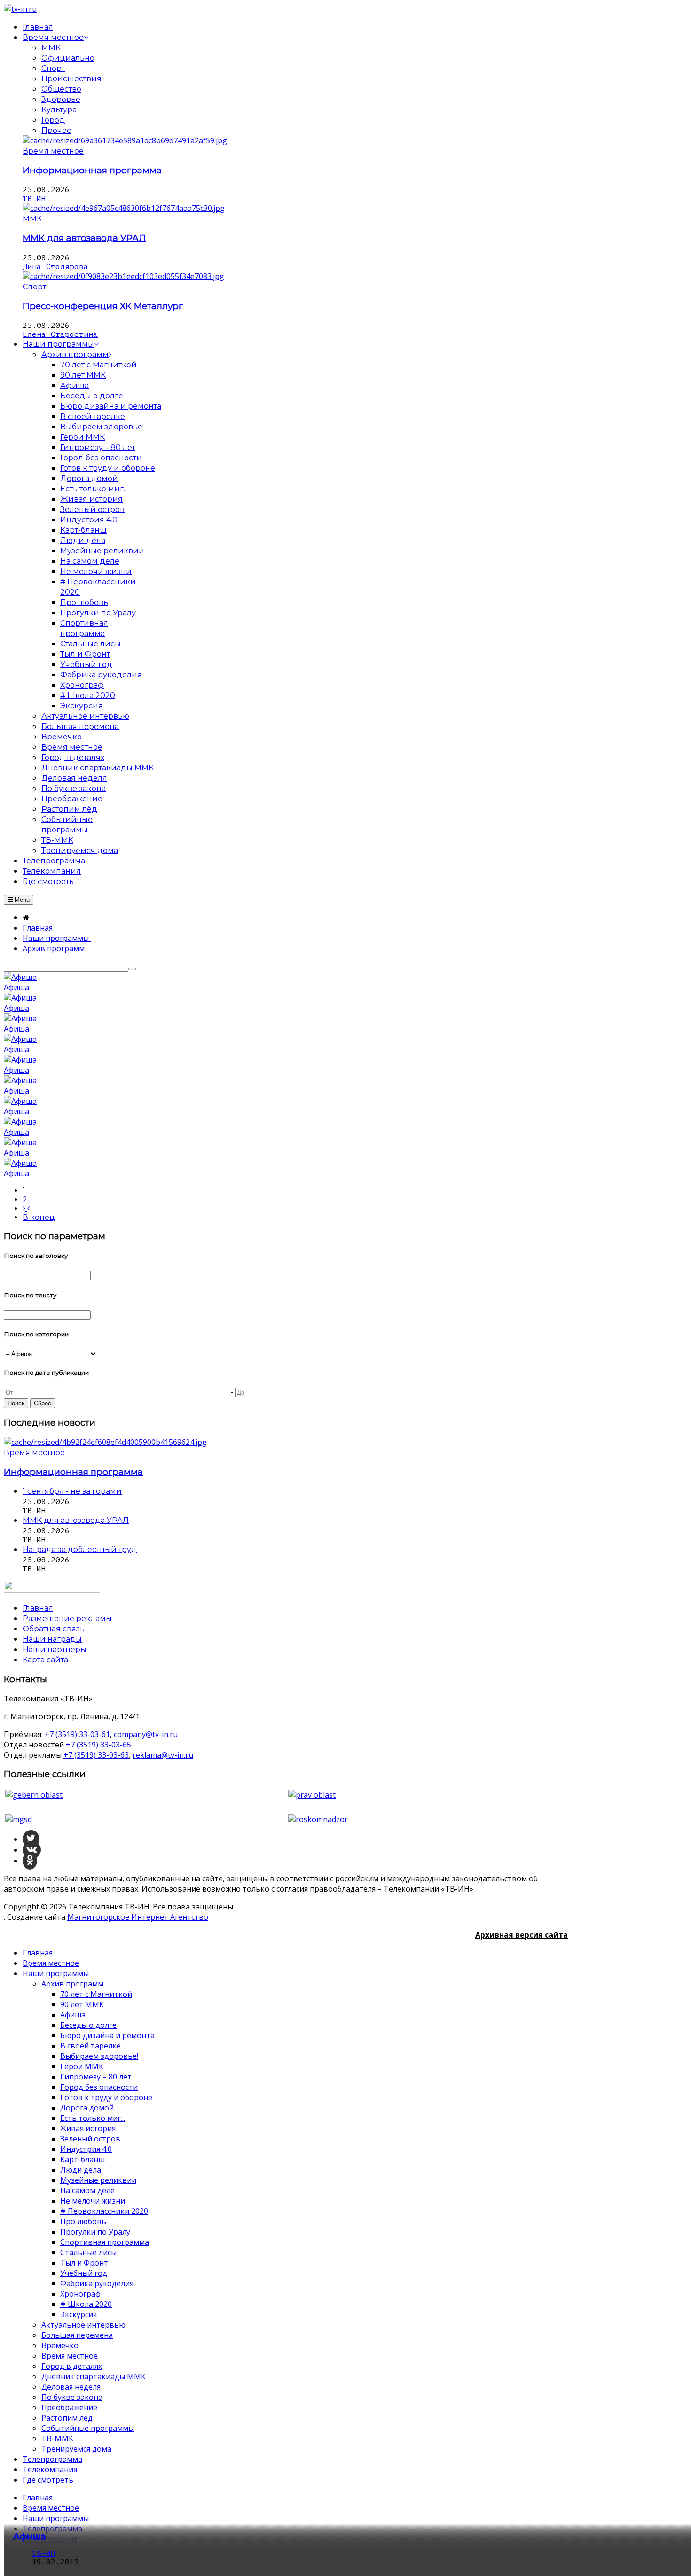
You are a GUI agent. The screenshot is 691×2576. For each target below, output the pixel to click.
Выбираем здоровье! (99, 2056)
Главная (38, 1953)
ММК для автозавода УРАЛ (84, 238)
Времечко (60, 2345)
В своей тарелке (90, 2046)
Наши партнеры (55, 1649)
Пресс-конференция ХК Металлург (103, 306)
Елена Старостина (60, 334)
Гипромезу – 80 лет (96, 2077)
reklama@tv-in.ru (163, 1755)
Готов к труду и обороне (106, 2097)
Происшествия (71, 79)
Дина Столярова (55, 267)
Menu (21, 900)
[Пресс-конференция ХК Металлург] (123, 276)
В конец (39, 1217)
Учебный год (84, 2273)
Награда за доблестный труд (80, 1549)
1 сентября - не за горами (72, 1491)
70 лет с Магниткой (96, 1994)
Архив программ (72, 1984)
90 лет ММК (82, 2004)
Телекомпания (50, 2469)
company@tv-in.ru (146, 1734)
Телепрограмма (52, 2459)
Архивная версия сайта (522, 1935)
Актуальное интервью (83, 2325)
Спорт (53, 68)
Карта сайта (45, 1660)
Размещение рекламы (67, 1618)
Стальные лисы (88, 2252)
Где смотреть (48, 2480)
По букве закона (72, 2397)
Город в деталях (72, 2366)
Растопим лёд (67, 2418)
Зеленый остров (90, 2139)
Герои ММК (82, 2066)
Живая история (88, 2128)
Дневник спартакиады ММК (94, 2376)
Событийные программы (88, 2428)
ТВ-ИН (34, 199)
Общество (61, 89)
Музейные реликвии (98, 2180)
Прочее (56, 130)
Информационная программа (92, 170)
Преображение (69, 2407)
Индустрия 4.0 (86, 2149)
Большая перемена (77, 2335)
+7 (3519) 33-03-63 (96, 1755)
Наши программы (56, 1973)
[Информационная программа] (125, 140)
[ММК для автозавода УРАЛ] (124, 208)
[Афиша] (20, 977)
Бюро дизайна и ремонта (107, 2035)
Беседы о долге (88, 2025)
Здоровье (61, 99)
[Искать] (132, 969)
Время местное (53, 151)
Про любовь (83, 2221)
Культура (59, 110)
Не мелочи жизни (93, 2201)
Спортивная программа (105, 2242)
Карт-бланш (82, 2159)
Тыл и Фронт (84, 2263)
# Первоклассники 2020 (104, 2211)
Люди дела (81, 2170)
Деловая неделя (71, 2387)
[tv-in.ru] (20, 9)
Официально (68, 58)
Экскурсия (79, 2314)
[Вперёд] (26, 1208)
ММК (51, 48)
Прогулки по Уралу (95, 2232)
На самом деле (87, 2190)
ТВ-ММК (57, 2438)
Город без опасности (99, 2087)
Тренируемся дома (76, 2449)
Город (53, 120)
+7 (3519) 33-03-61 (77, 1734)
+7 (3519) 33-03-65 (98, 1745)
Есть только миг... (93, 2118)
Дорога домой (87, 2108)
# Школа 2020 (86, 2304)
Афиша (16, 987)
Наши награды (52, 1639)
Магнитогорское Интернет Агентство (138, 1917)
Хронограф (80, 2294)
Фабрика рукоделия (97, 2283)
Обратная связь (54, 1629)
